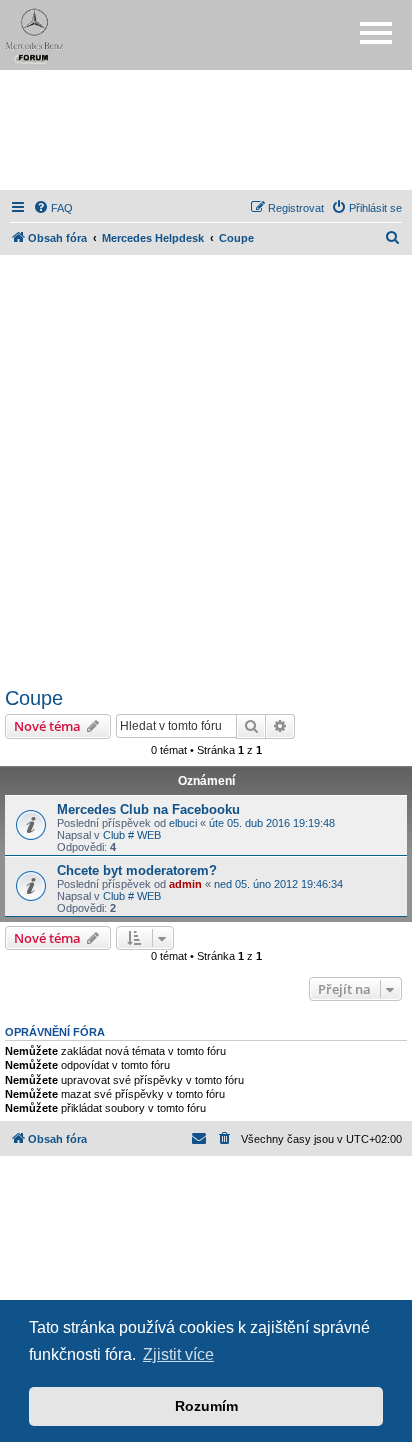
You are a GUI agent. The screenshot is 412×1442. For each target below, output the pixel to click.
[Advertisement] (206, 130)
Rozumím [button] (206, 1406)
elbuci (183, 823)
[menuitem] (53, 208)
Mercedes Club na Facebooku (148, 809)
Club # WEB (132, 835)
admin (185, 884)
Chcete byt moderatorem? (137, 870)
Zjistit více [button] (178, 1354)
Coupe (34, 698)
